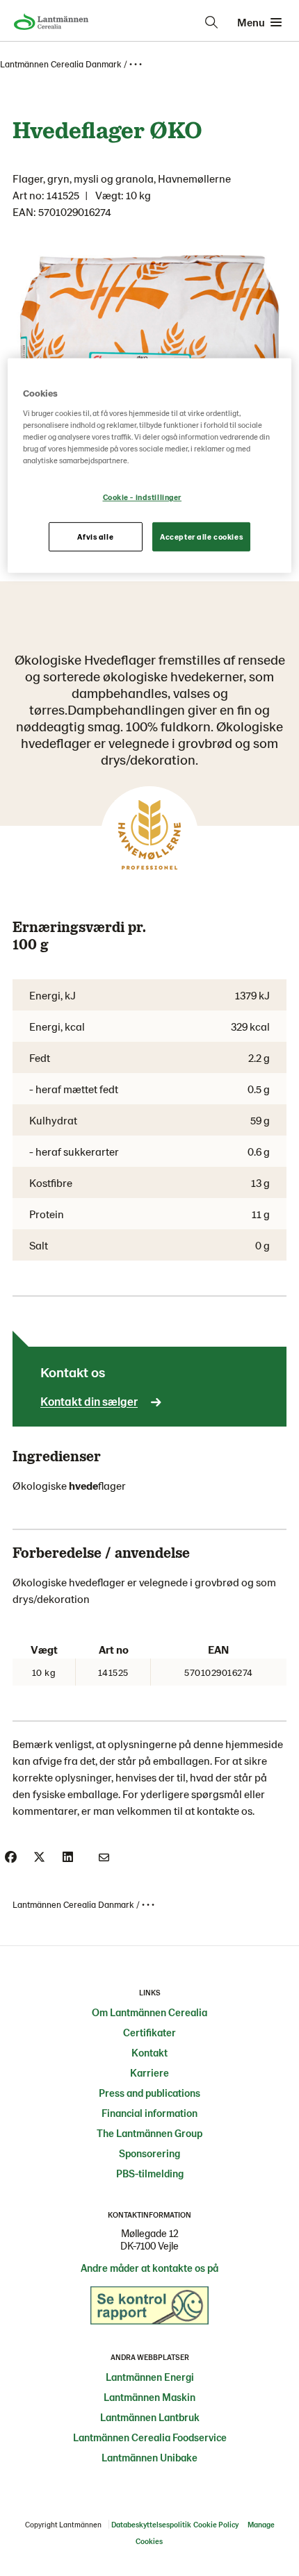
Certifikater (149, 2032)
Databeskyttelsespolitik (151, 2524)
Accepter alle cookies (201, 537)
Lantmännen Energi (150, 2377)
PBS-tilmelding (150, 2173)
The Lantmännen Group (149, 2133)
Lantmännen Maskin (149, 2397)
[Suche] (211, 22)
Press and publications (149, 2093)
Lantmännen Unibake (149, 2457)
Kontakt (149, 2052)
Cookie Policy (216, 2524)
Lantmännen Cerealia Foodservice (150, 2437)
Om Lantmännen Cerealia (149, 2012)
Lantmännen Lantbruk (150, 2417)
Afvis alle (95, 537)
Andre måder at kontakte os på (149, 2268)
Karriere (149, 2072)
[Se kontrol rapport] (149, 2309)
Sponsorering (149, 2153)
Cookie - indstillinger (143, 497)
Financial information (149, 2113)
